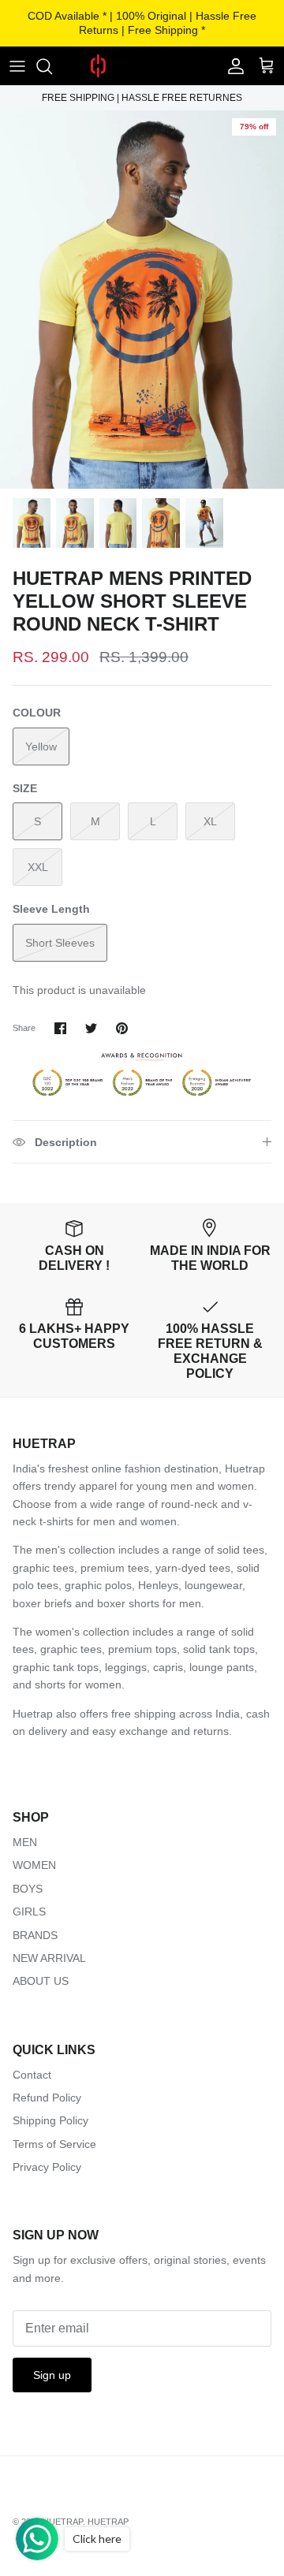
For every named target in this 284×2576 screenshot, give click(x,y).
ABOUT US (41, 1981)
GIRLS (29, 1912)
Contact (32, 2075)
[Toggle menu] (17, 66)
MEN (25, 1842)
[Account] (232, 66)
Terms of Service (54, 2144)
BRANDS (35, 1935)
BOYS (28, 1889)
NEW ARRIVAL (49, 1958)
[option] (142, 300)
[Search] (52, 66)
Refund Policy (47, 2098)
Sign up (52, 2375)
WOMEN (34, 1865)
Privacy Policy (47, 2167)
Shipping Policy (50, 2120)
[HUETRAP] (142, 66)
